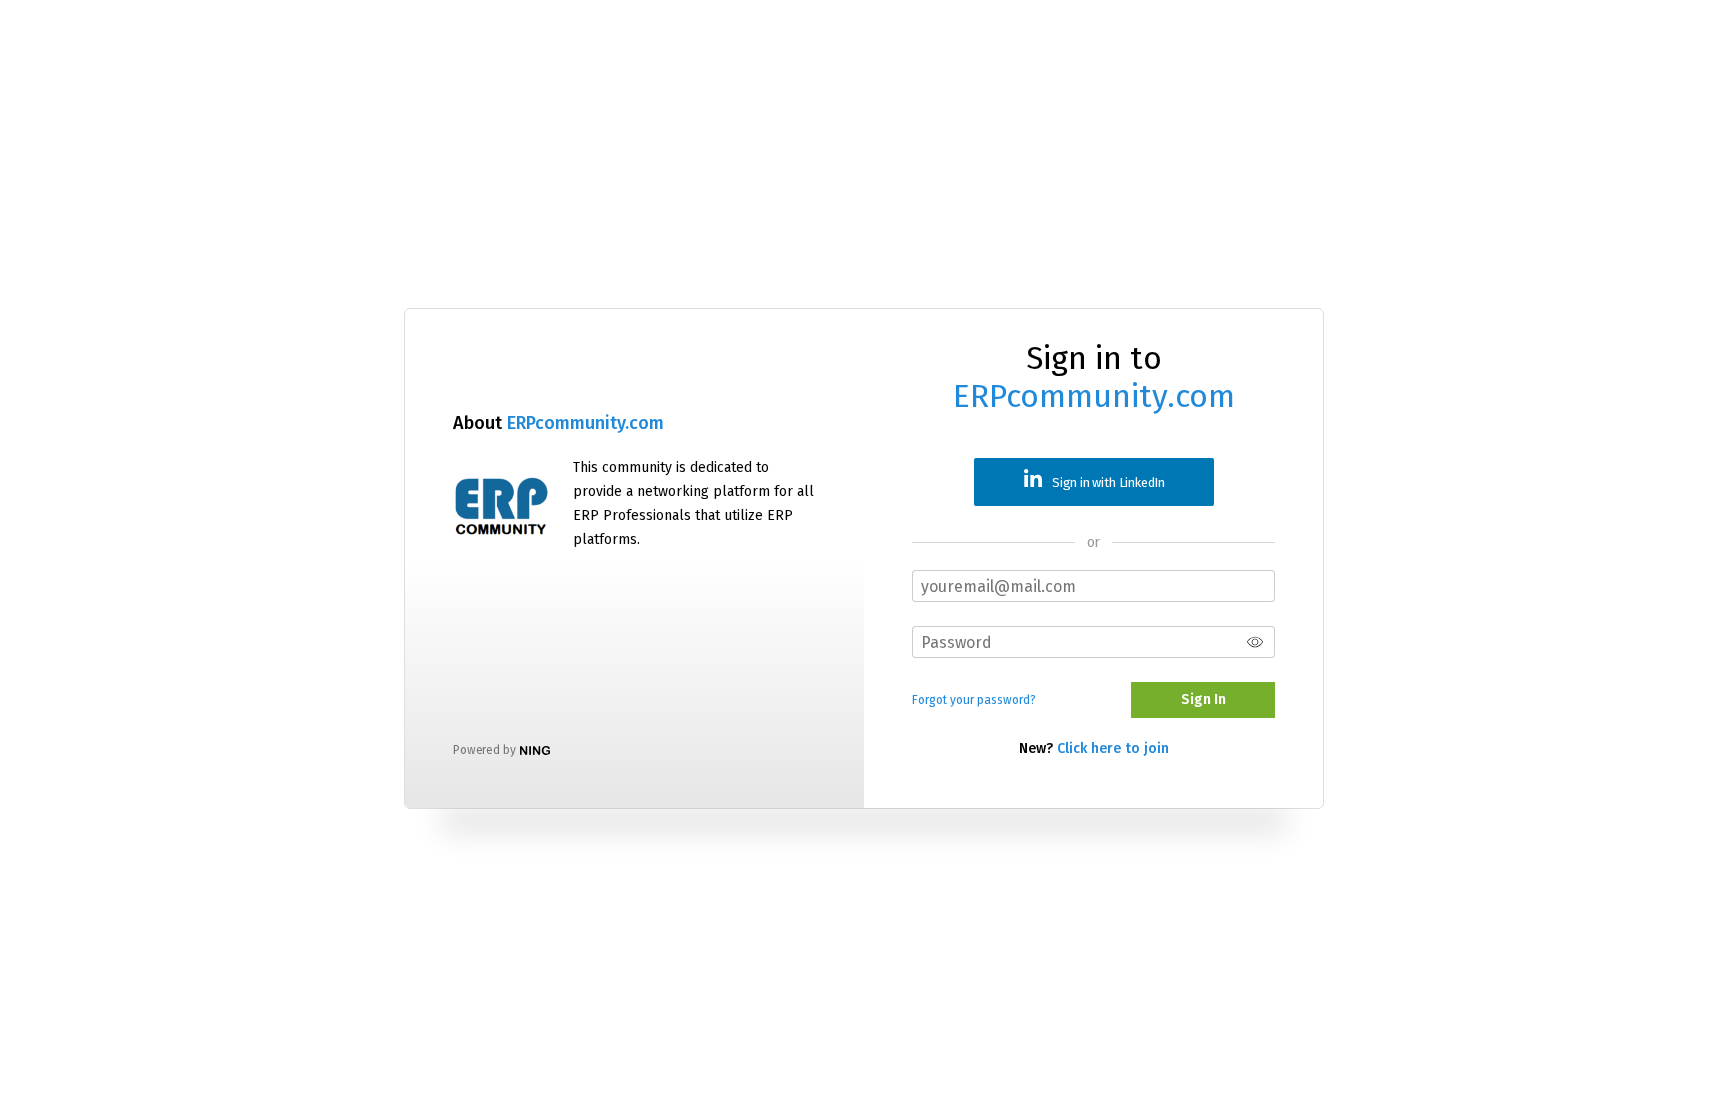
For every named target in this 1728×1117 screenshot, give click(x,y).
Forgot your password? (974, 700)
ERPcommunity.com (585, 423)
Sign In (1203, 699)
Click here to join (1113, 748)
